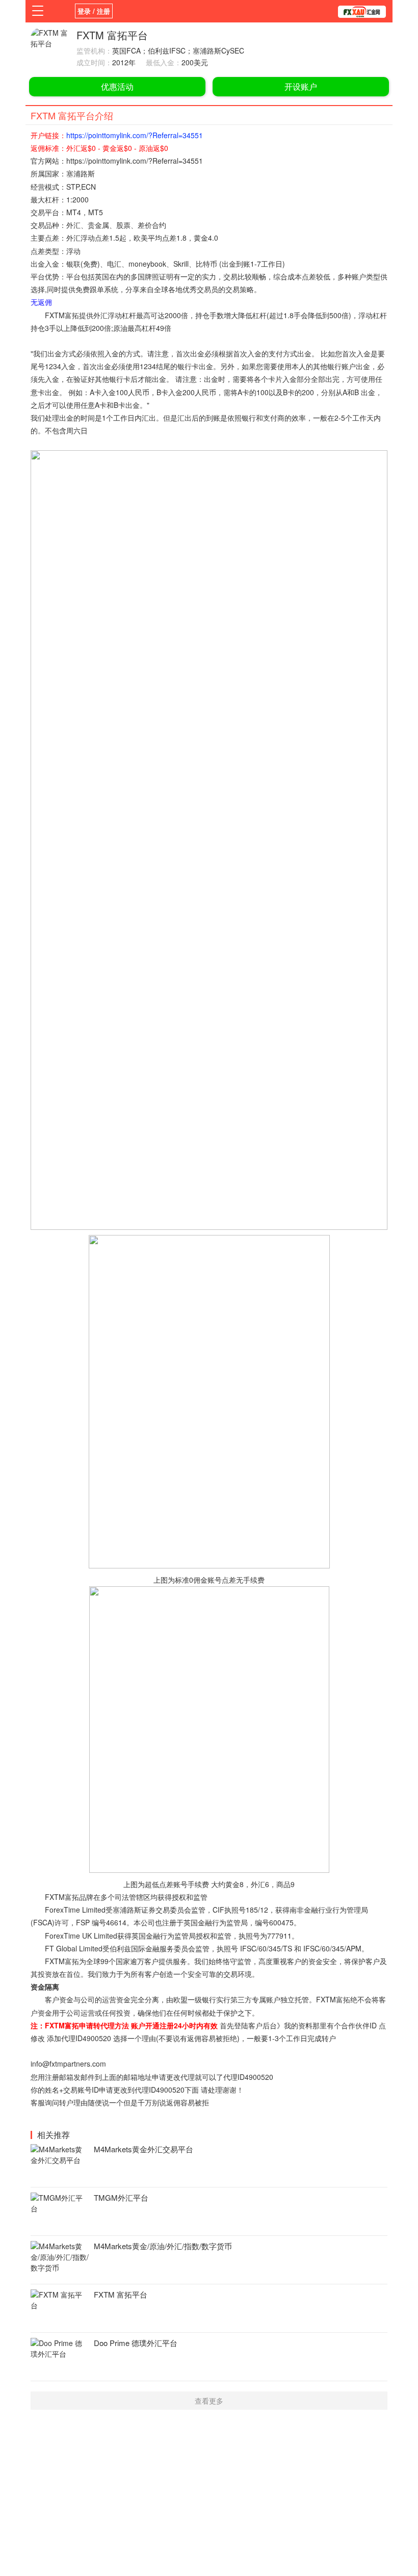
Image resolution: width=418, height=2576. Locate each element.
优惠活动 (117, 86)
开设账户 (301, 86)
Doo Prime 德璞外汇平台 (136, 2343)
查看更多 (209, 2401)
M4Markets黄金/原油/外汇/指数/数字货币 (163, 2246)
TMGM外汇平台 (121, 2197)
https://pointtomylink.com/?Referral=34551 (135, 135)
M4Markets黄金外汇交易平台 (143, 2149)
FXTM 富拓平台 (121, 2294)
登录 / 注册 (94, 11)
